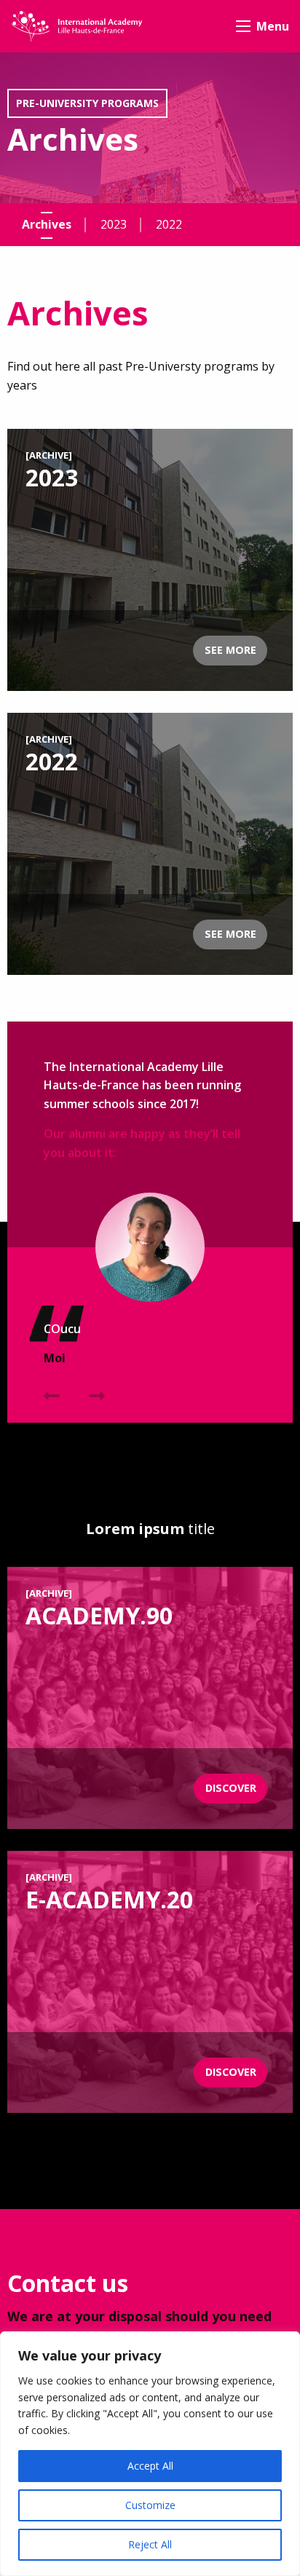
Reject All (150, 2544)
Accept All (150, 2466)
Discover (231, 1788)
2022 (169, 224)
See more (230, 650)
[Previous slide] (52, 1395)
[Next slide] (97, 1395)
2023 (114, 224)
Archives (47, 224)
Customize (150, 2505)
